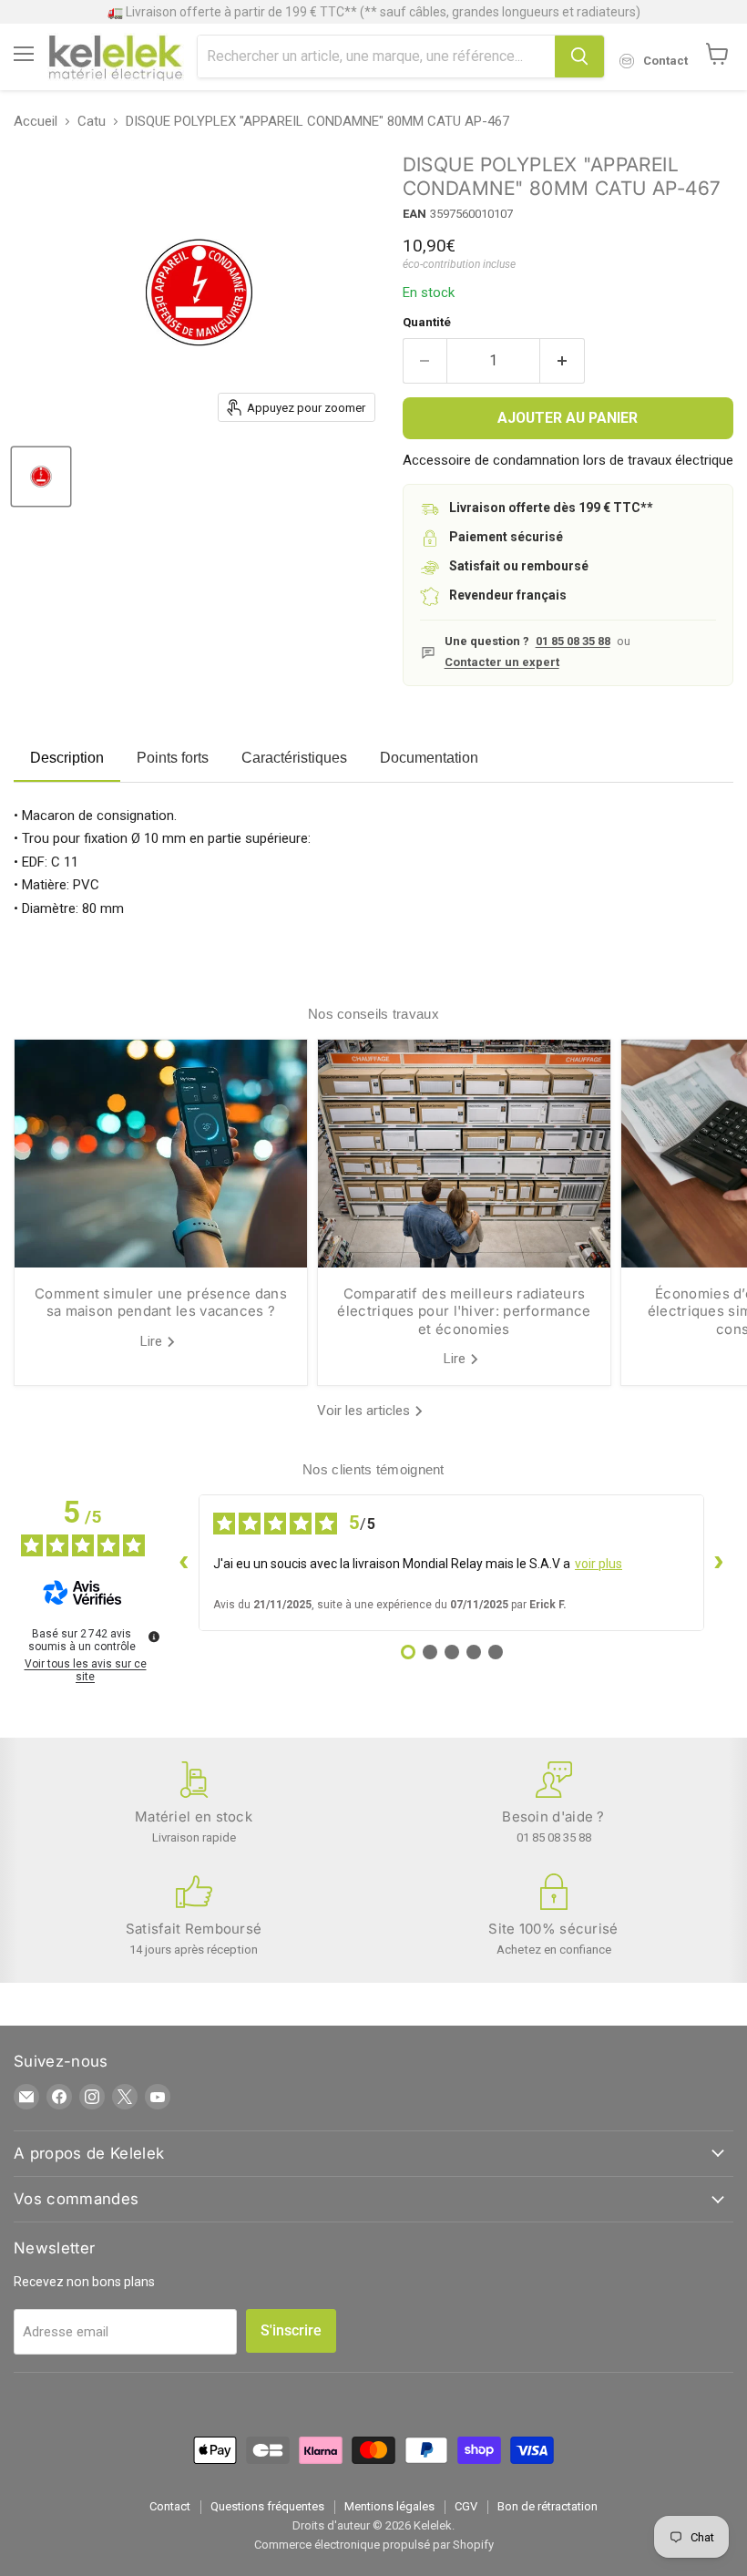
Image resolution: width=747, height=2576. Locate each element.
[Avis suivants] (719, 1563)
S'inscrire (291, 2330)
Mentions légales (389, 2506)
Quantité (427, 322)
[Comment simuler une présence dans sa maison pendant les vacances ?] (161, 1154)
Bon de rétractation (547, 2506)
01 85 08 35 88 (573, 641)
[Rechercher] (579, 56)
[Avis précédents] (184, 1563)
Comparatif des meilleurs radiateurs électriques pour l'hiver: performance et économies (464, 1311)
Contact (170, 2506)
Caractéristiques (294, 758)
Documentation (429, 758)
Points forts (173, 758)
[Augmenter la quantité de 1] (563, 361)
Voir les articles (365, 1411)
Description (67, 758)
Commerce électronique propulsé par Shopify (374, 2545)
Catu (92, 122)
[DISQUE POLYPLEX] (41, 477)
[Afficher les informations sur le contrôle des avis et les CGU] (154, 1637)
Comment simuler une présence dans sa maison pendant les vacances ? (161, 1303)
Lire (153, 1341)
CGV (466, 2506)
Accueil (36, 122)
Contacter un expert (502, 662)
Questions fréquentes (267, 2506)
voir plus (599, 1564)
